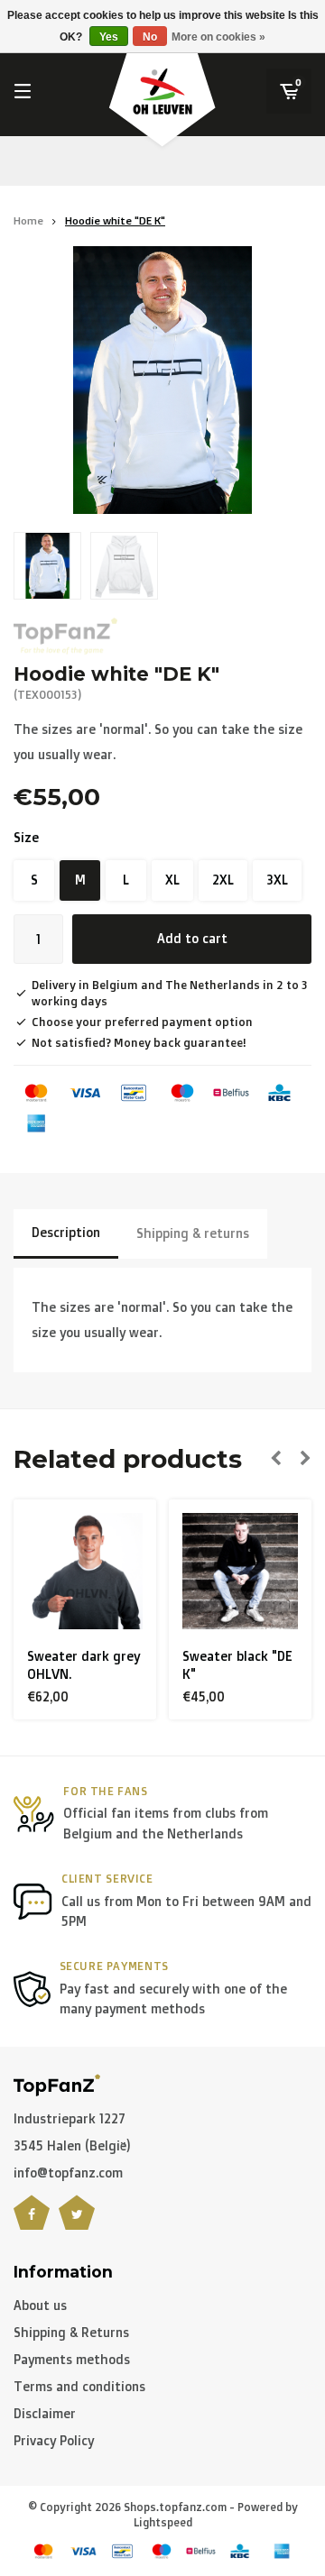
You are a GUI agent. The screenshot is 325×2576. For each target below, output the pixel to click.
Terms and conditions (79, 2386)
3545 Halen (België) (72, 2145)
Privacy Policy (54, 2440)
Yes (109, 37)
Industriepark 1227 (70, 2118)
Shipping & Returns (71, 2332)
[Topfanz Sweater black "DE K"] (241, 1571)
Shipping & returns (193, 1233)
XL (172, 880)
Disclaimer (45, 2413)
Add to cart (192, 938)
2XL (223, 880)
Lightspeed (163, 2522)
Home (28, 220)
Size (26, 837)
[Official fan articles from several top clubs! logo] (57, 2083)
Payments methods (72, 2359)
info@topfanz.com (68, 2173)
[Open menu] (23, 91)
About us (40, 2305)
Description (66, 1232)
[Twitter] (77, 2223)
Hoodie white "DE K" (115, 220)
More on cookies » (218, 37)
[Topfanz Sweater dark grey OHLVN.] (85, 1571)
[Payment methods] (36, 1093)
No (150, 37)
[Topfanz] (65, 636)
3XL (277, 880)
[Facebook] (32, 2223)
